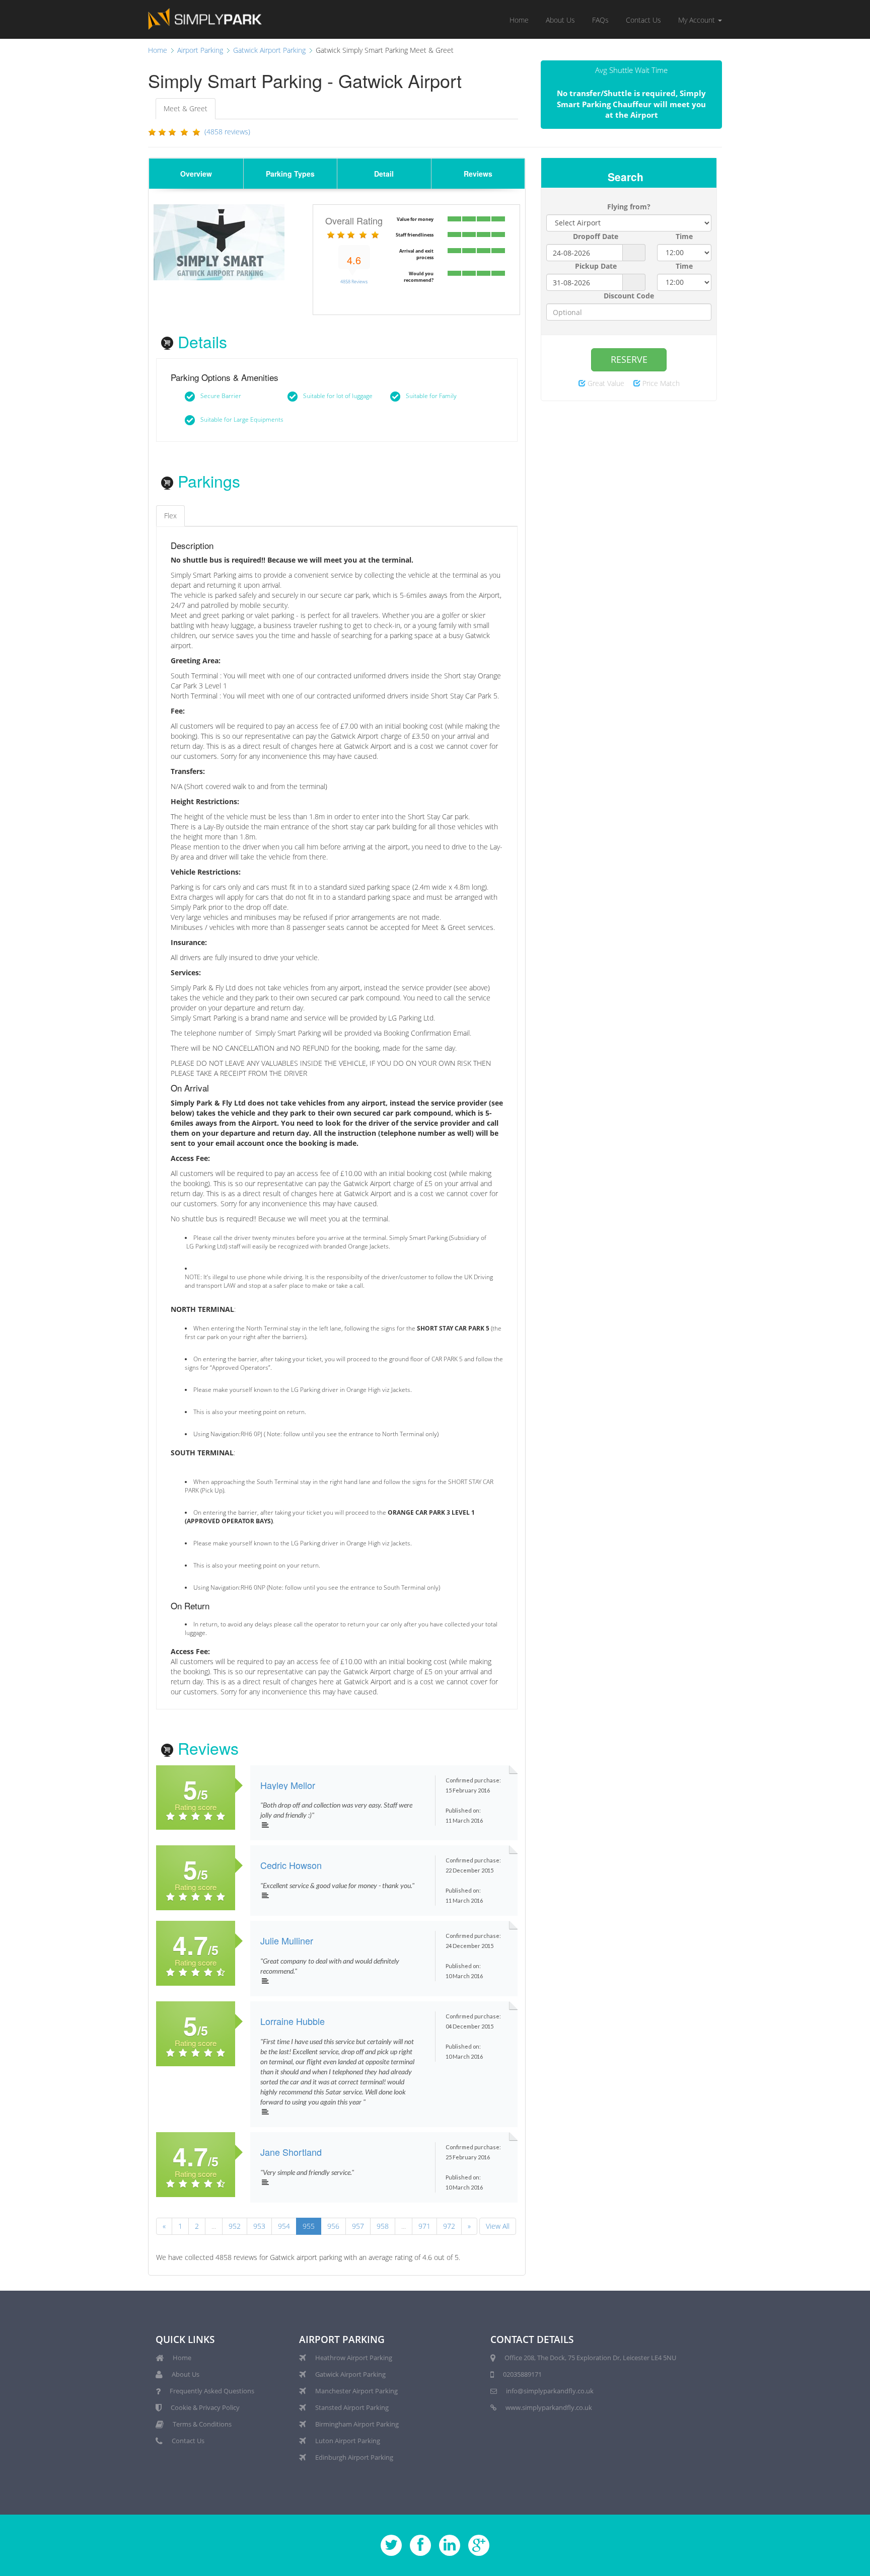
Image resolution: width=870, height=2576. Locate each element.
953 (259, 2226)
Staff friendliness (415, 235)
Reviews (478, 174)
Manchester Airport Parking (356, 2391)
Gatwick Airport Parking (350, 2374)
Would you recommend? (419, 277)
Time (684, 236)
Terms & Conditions (202, 2424)
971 (424, 2226)
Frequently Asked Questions (212, 2391)
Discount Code (629, 296)
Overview (196, 174)
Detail (384, 174)
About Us (560, 20)
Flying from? (629, 207)
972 (449, 2226)
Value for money (415, 219)
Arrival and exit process (416, 254)
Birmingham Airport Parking (357, 2424)
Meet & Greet (186, 108)
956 (333, 2226)
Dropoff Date (596, 236)
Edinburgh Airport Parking (354, 2457)
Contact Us (643, 20)
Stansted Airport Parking (352, 2407)
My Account (698, 20)
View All (498, 2226)
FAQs (600, 20)
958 (383, 2226)
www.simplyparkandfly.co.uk (549, 2407)
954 (284, 2226)
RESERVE (629, 359)
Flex (170, 516)
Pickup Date (596, 266)
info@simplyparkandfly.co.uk (550, 2391)
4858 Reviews (354, 282)
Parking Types (290, 174)
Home (519, 20)
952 (235, 2226)
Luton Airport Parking (348, 2441)
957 (358, 2226)
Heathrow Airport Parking (354, 2358)
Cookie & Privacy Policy (205, 2407)
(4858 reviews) (227, 132)
